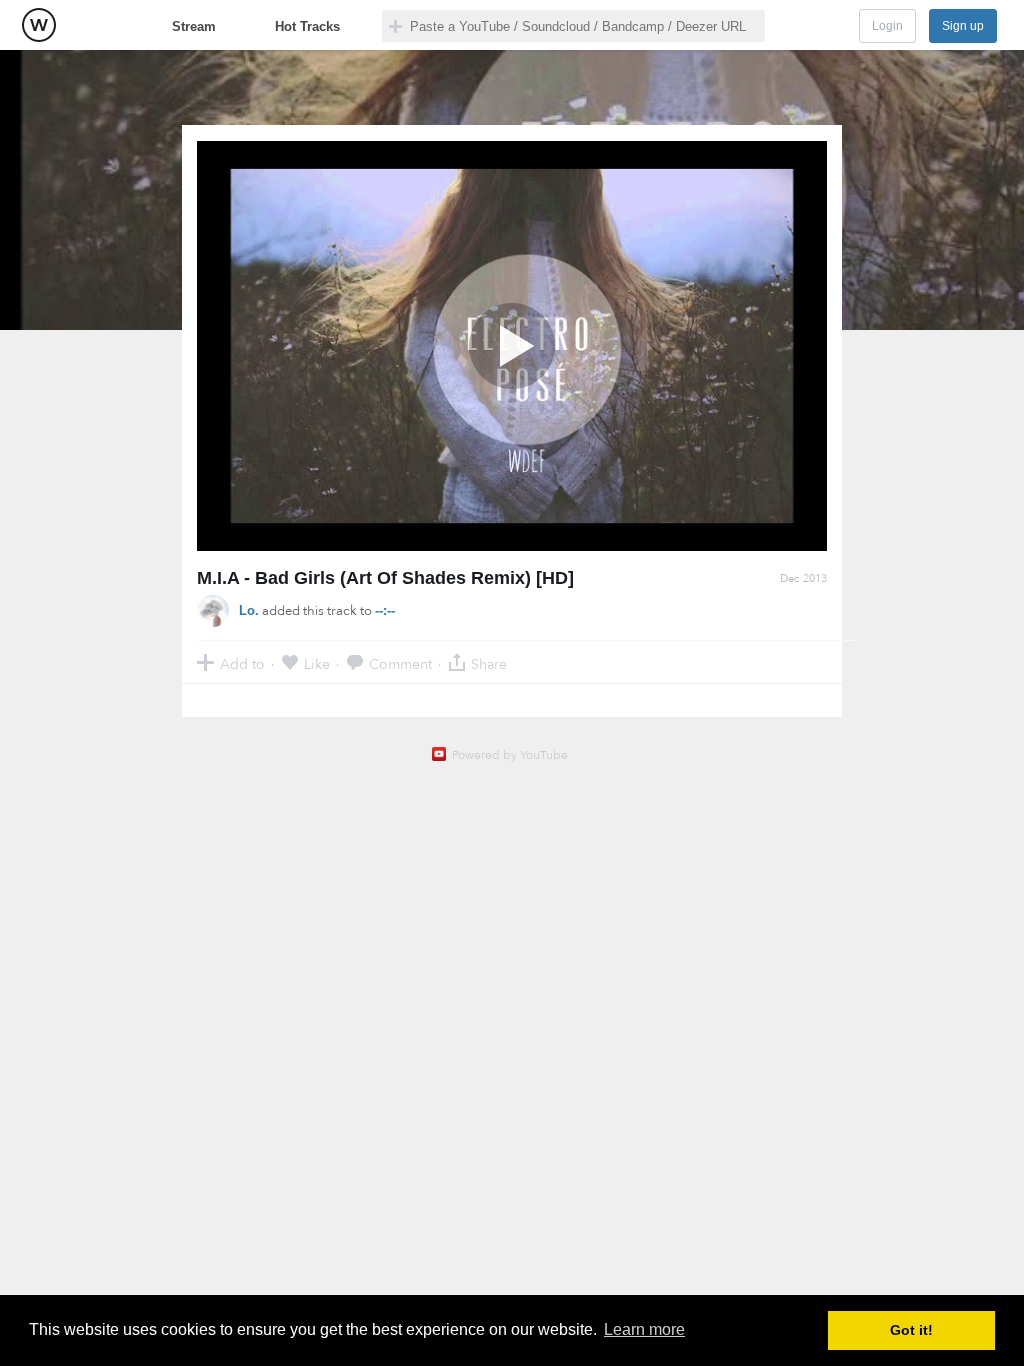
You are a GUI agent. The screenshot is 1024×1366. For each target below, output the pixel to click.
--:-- (385, 610)
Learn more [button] (644, 1329)
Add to (242, 663)
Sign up (963, 26)
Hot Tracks (307, 26)
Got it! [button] (911, 1330)
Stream (194, 26)
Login (887, 26)
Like (317, 663)
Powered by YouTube (510, 755)
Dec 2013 (803, 578)
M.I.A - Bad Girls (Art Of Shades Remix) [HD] (385, 578)
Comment (400, 663)
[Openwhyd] (39, 25)
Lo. (249, 610)
